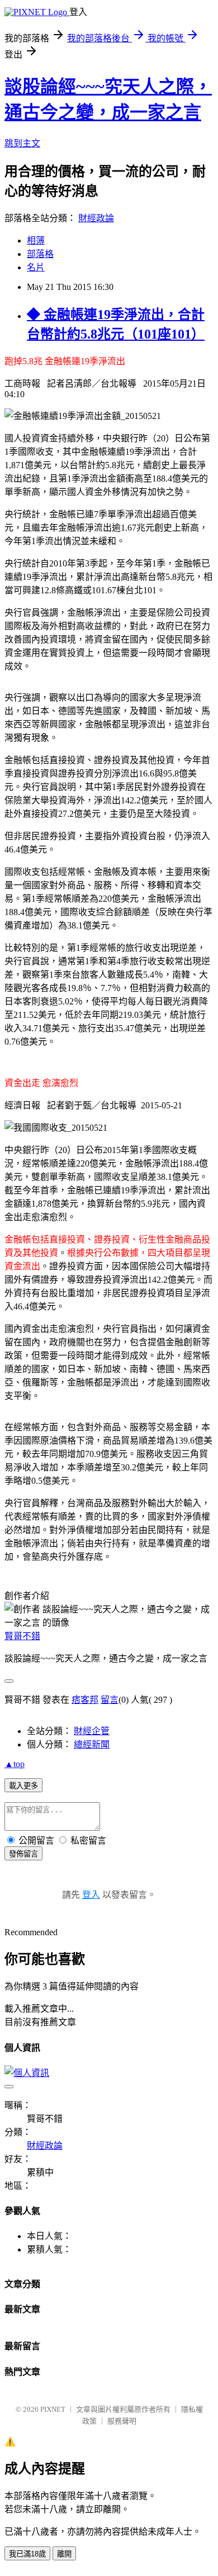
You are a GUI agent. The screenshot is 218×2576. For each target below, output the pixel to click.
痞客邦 (85, 1700)
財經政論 (96, 218)
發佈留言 (23, 1854)
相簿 (36, 241)
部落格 (40, 254)
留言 (110, 1700)
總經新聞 (92, 1744)
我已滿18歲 (27, 2554)
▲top (15, 1764)
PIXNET (53, 2409)
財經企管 (92, 1731)
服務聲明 (122, 2421)
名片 (36, 267)
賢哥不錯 (22, 1636)
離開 (64, 2554)
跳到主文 (22, 143)
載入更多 (23, 1786)
